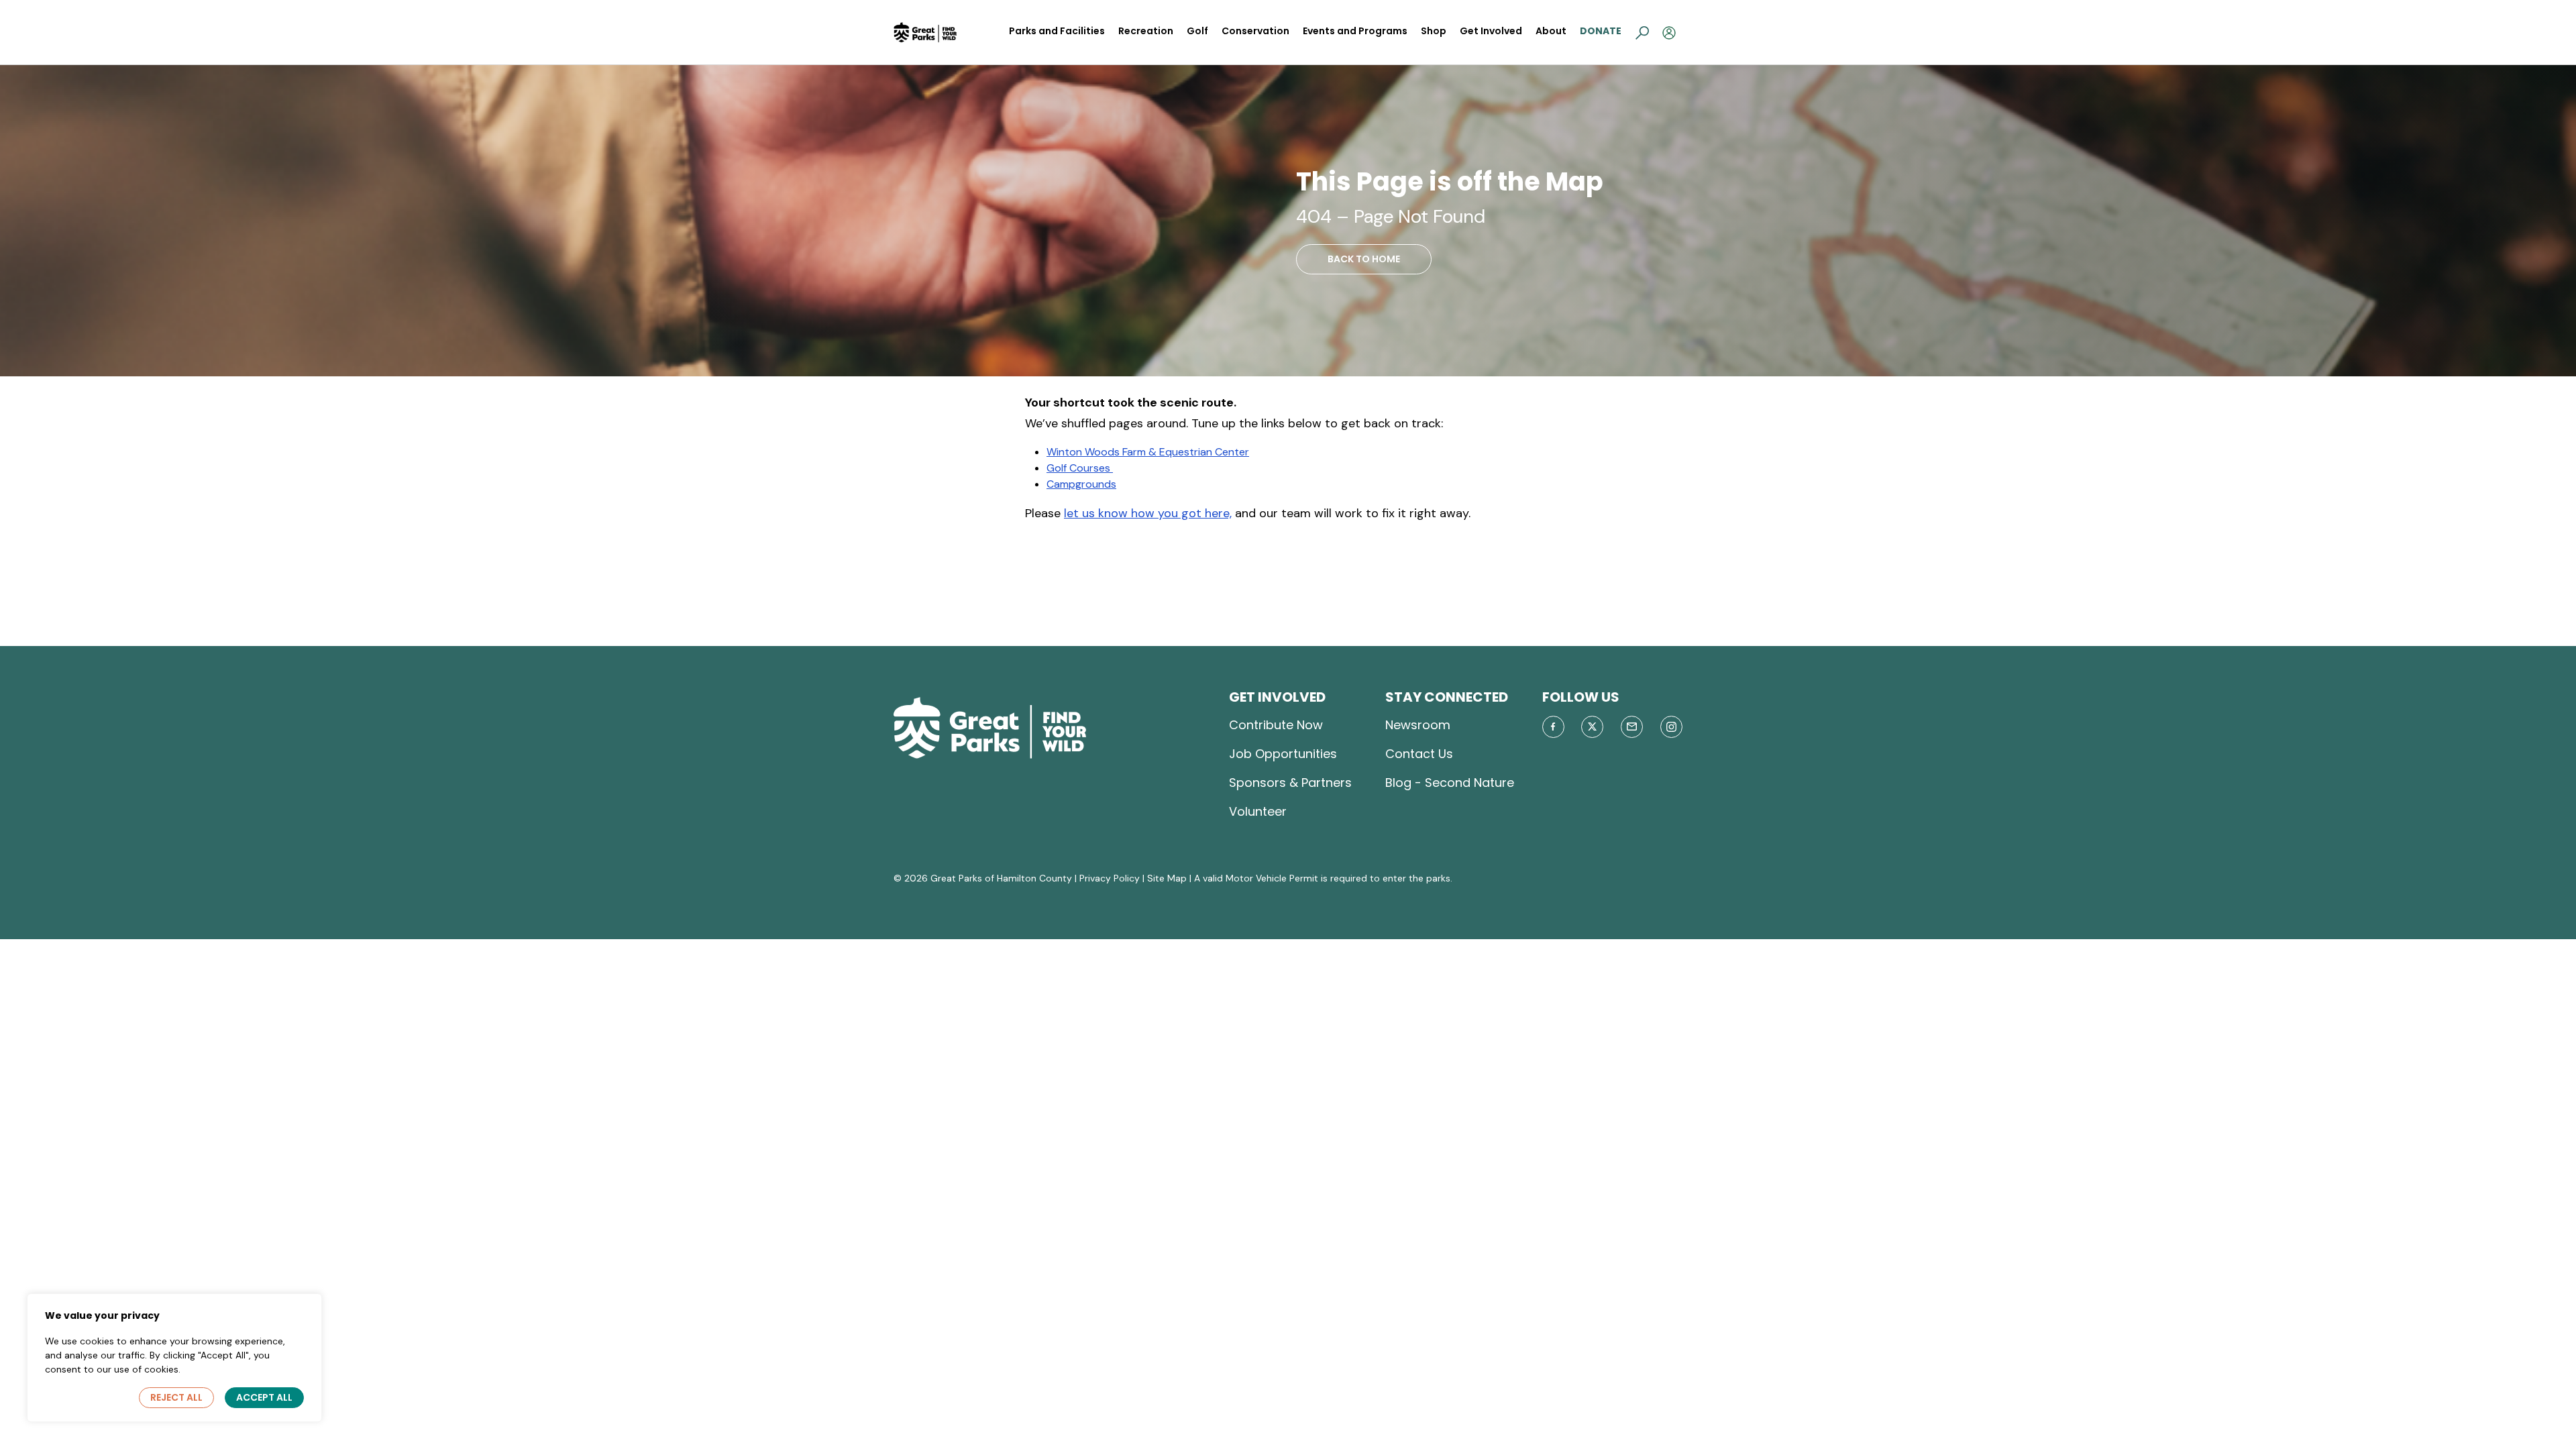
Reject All (176, 1397)
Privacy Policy (1110, 878)
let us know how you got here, (1148, 513)
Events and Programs (1355, 31)
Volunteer (1258, 811)
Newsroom (1418, 725)
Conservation (1255, 31)
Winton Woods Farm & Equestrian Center (1148, 452)
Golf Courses (1080, 468)
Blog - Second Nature (1450, 783)
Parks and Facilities (1057, 31)
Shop (1434, 31)
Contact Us (1419, 754)
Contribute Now (1276, 725)
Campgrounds (1081, 484)
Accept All (264, 1397)
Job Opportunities (1283, 754)
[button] (1642, 32)
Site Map (1167, 878)
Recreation (1146, 31)
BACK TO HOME (1364, 259)
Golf (1197, 31)
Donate (1601, 31)
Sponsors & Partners (1290, 783)
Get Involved (1491, 31)
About (1551, 31)
